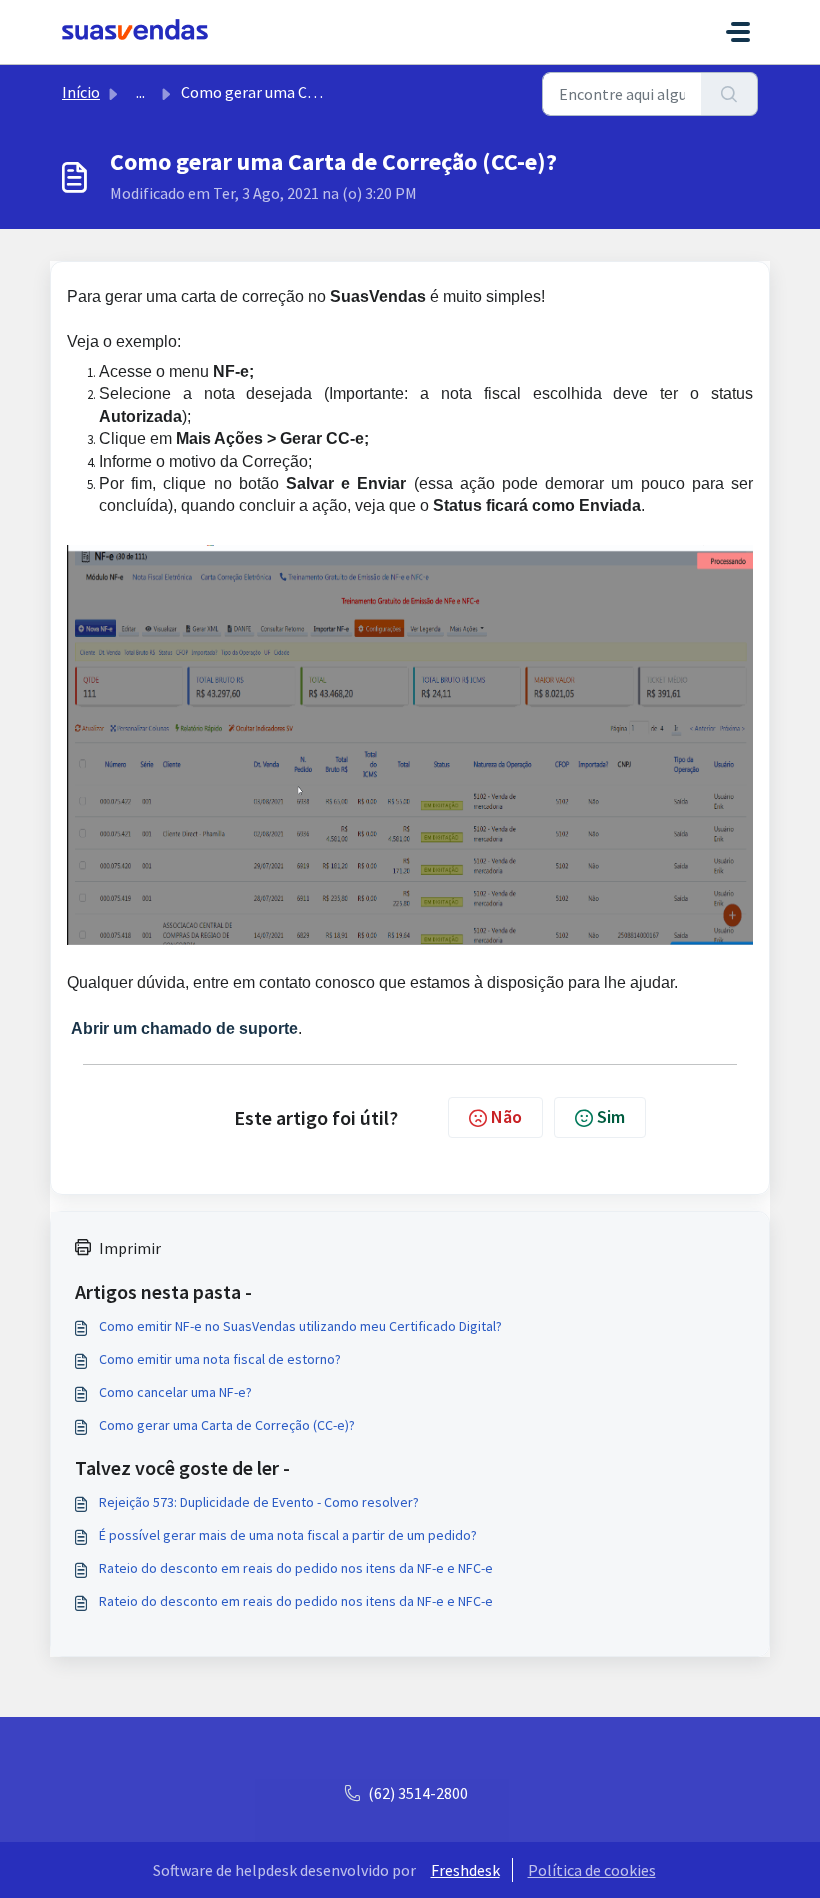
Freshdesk (465, 1870)
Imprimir (130, 1248)
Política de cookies (592, 1870)
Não (506, 1116)
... (140, 92)
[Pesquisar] (729, 94)
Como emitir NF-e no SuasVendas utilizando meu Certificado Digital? (300, 1326)
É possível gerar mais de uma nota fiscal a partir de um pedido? (288, 1535)
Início (81, 92)
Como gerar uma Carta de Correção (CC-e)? (227, 1425)
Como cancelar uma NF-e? (175, 1392)
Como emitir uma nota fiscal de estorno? (220, 1359)
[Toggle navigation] (738, 32)
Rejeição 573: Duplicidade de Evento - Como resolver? (259, 1502)
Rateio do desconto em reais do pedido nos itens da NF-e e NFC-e (296, 1568)
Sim (611, 1116)
